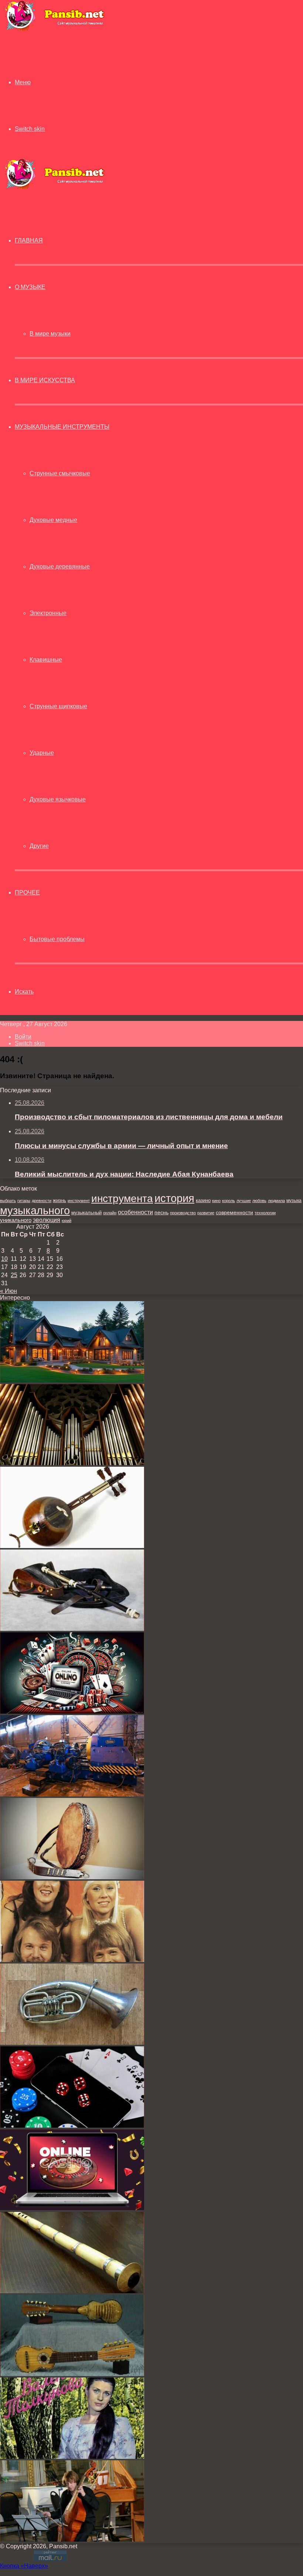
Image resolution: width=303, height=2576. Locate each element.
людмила (276, 1201)
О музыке (30, 287)
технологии (265, 1213)
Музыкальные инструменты (62, 427)
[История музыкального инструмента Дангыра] (72, 1877)
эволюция (47, 1220)
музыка (294, 1201)
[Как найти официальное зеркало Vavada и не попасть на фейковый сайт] (72, 2126)
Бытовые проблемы (57, 939)
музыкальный (86, 1213)
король (229, 1201)
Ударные (42, 753)
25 (14, 1275)
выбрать (8, 1201)
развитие (206, 1213)
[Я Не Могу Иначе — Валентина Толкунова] (72, 2457)
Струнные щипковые (58, 706)
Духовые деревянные (60, 566)
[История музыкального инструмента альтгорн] (72, 2043)
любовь (259, 1201)
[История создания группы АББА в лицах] (72, 1960)
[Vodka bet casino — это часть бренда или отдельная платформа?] (72, 2208)
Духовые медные (53, 520)
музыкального (35, 1211)
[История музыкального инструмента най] (72, 2291)
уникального (16, 1220)
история (174, 1198)
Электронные (48, 613)
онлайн (110, 1213)
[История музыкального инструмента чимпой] (72, 1629)
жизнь (59, 1200)
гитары (24, 1201)
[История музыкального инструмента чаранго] (72, 2374)
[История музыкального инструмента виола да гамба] (72, 2540)
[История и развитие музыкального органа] (72, 1463)
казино (203, 1200)
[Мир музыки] (54, 30)
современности (234, 1213)
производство (183, 1213)
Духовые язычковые (58, 799)
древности (42, 1201)
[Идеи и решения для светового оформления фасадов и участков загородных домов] (72, 1380)
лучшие (244, 1201)
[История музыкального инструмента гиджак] (72, 1546)
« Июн (8, 1291)
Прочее (27, 892)
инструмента (122, 1198)
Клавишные (46, 660)
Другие (39, 846)
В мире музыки (50, 334)
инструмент (79, 1201)
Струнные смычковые (60, 473)
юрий (67, 1221)
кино (216, 1201)
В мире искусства (45, 380)
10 (4, 1259)
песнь (161, 1212)
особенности (135, 1212)
